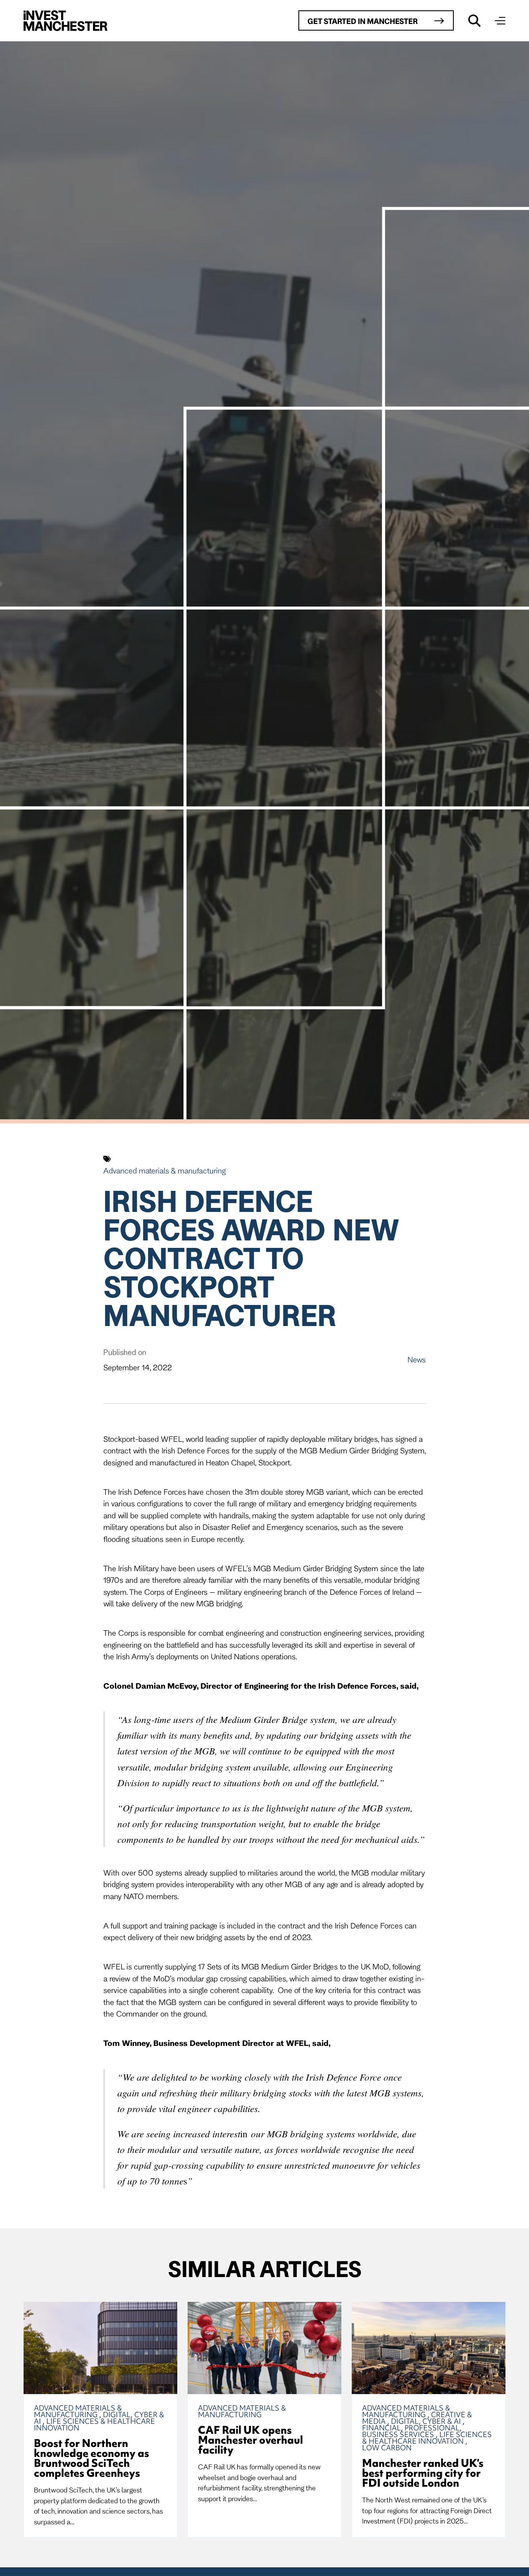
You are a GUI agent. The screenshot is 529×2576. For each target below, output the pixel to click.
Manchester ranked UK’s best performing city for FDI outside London (423, 2473)
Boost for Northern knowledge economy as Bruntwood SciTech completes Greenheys (92, 2458)
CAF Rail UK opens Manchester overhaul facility (250, 2440)
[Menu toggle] (500, 21)
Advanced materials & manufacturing (164, 1171)
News (417, 1360)
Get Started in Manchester (363, 21)
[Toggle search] (474, 21)
